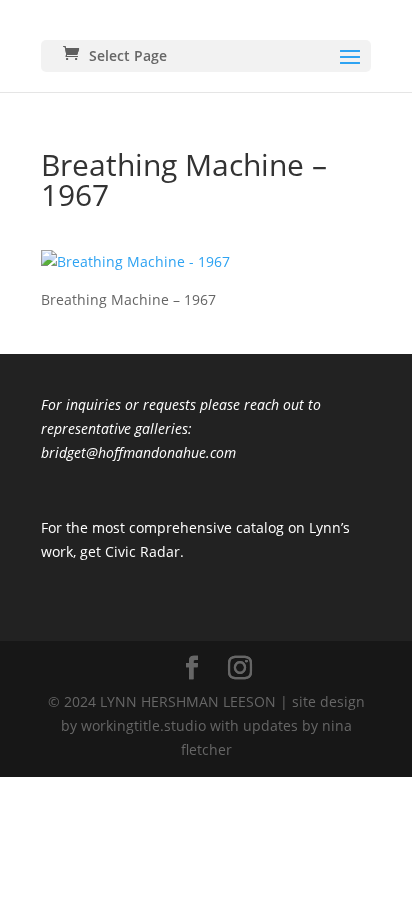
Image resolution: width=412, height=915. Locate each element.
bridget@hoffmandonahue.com (138, 452)
